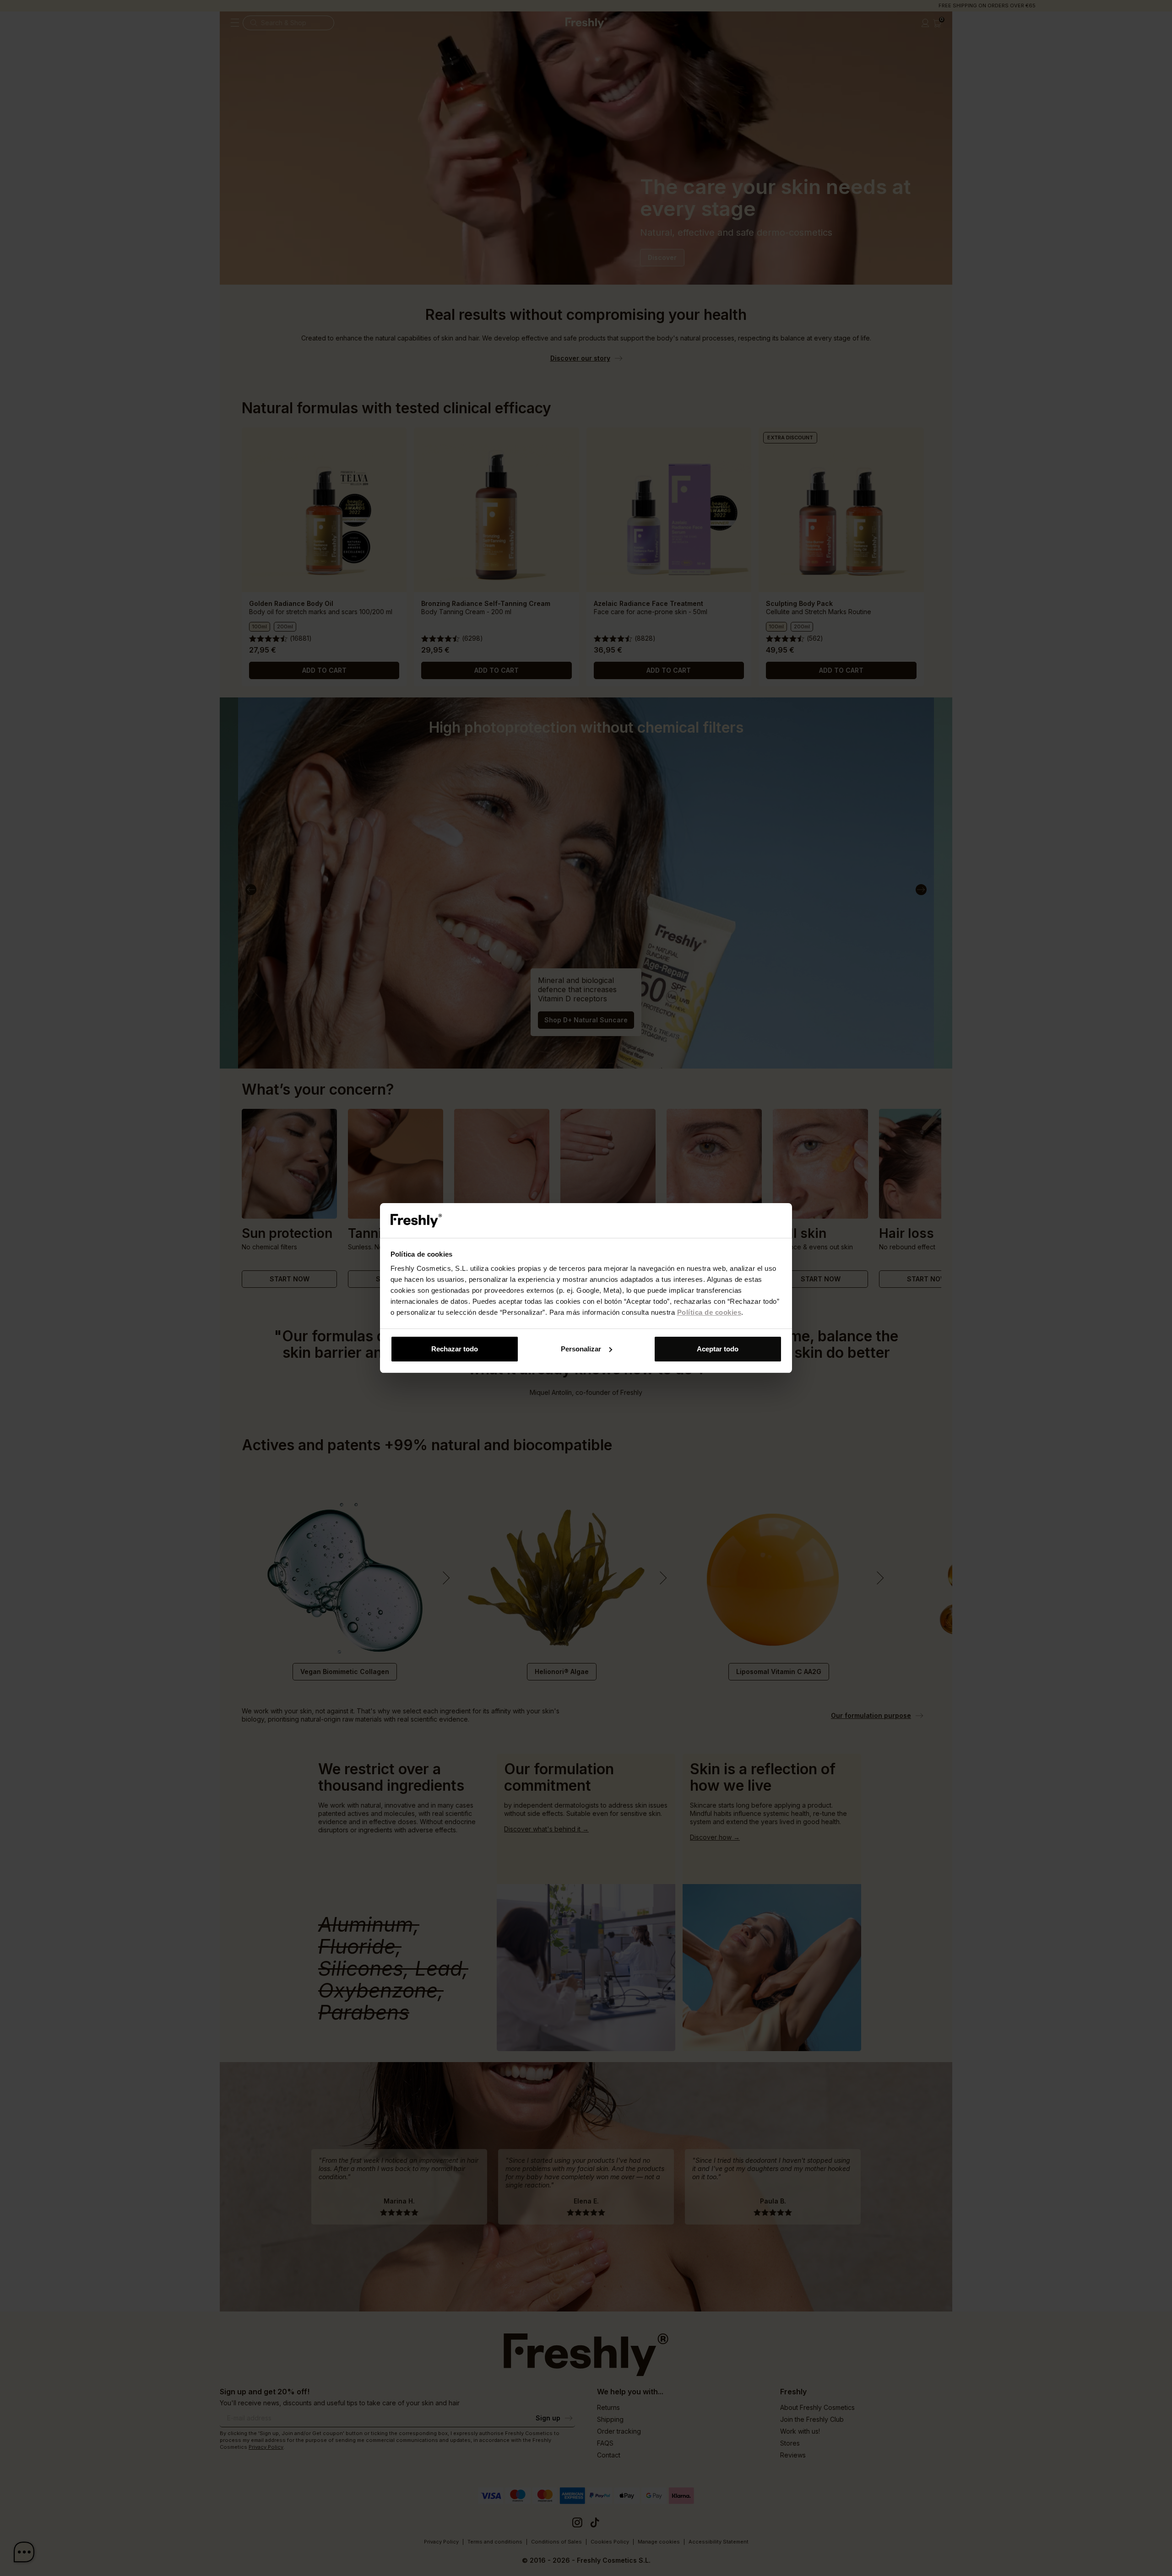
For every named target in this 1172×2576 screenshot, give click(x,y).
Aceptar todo (718, 1349)
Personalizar (581, 1349)
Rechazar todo (455, 1349)
